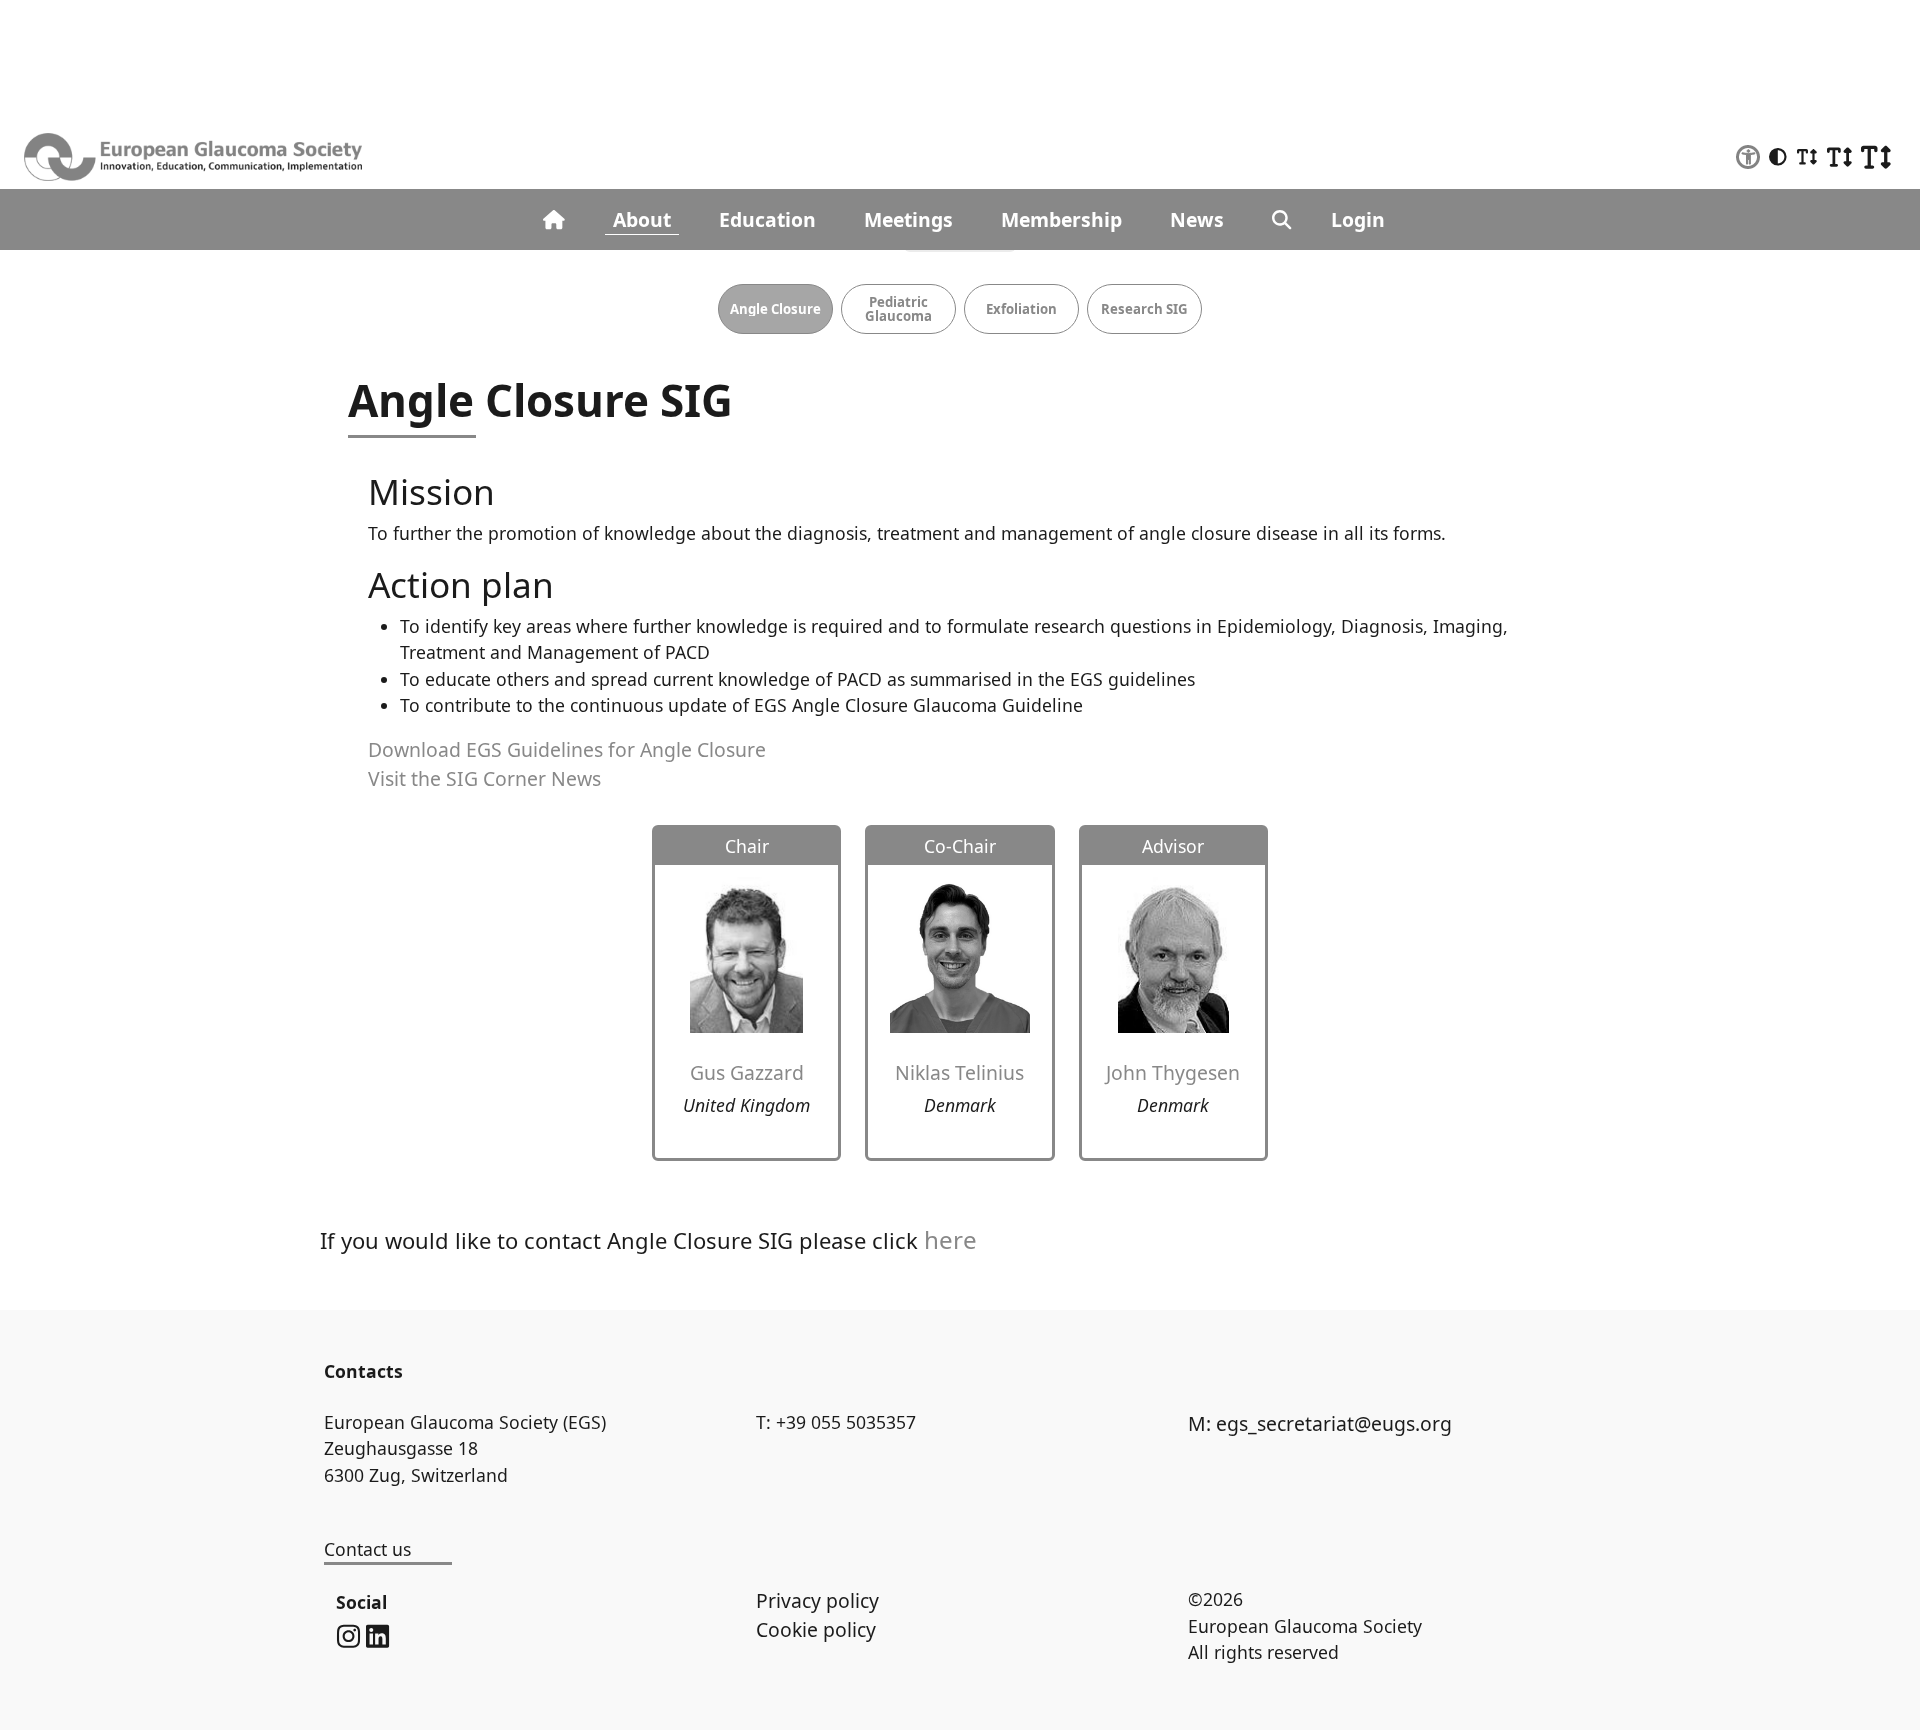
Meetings (908, 219)
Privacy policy (817, 1600)
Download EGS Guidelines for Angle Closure (567, 749)
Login (1358, 219)
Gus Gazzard (747, 1072)
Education (767, 219)
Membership (1061, 219)
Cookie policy (816, 1629)
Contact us (367, 1549)
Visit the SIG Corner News (484, 778)
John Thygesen (1173, 1072)
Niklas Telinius (959, 1072)
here (950, 1239)
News (1197, 219)
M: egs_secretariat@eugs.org (1320, 1423)
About (642, 219)
